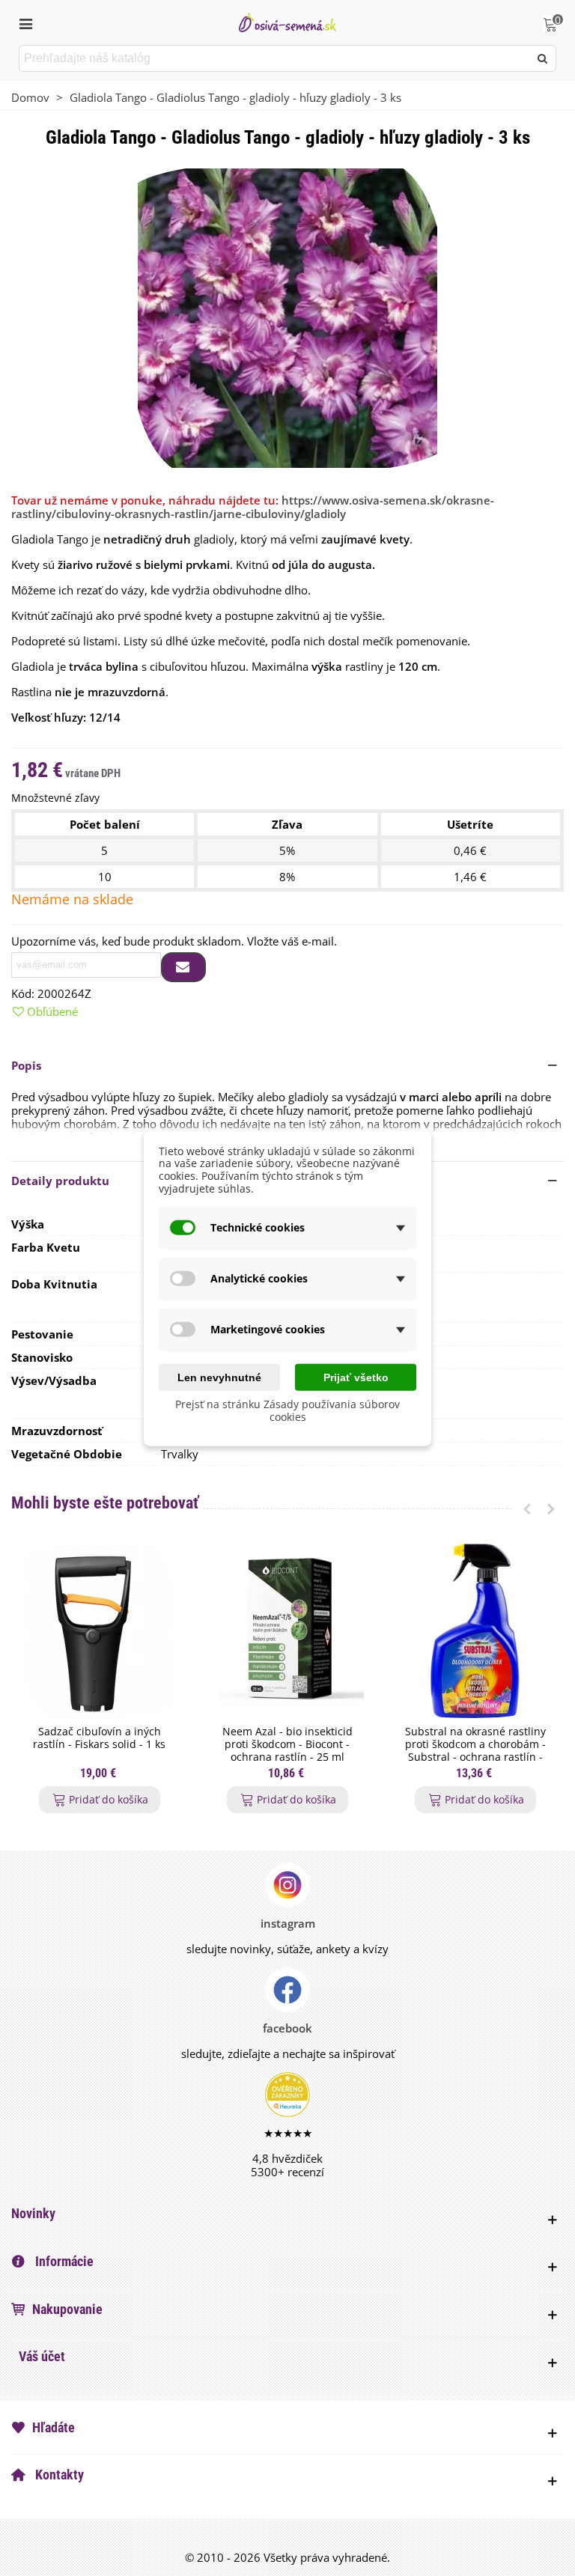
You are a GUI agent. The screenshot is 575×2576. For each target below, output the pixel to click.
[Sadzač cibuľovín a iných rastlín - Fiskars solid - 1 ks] (99, 1631)
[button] (287, 1065)
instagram (288, 1923)
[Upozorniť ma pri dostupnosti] (183, 967)
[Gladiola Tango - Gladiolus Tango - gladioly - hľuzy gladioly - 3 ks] (287, 317)
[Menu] (25, 22)
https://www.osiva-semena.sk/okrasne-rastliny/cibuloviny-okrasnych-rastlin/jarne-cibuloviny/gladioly (253, 507)
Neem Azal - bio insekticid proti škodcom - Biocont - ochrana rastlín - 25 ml (287, 1744)
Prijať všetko (356, 1377)
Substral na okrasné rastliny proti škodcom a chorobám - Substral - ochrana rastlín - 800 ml (475, 1751)
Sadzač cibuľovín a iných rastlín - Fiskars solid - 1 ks (99, 1738)
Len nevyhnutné (219, 1377)
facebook (287, 2028)
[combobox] (275, 58)
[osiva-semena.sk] (287, 22)
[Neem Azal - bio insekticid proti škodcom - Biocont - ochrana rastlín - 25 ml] (287, 1631)
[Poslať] (543, 58)
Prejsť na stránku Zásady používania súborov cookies (287, 1410)
